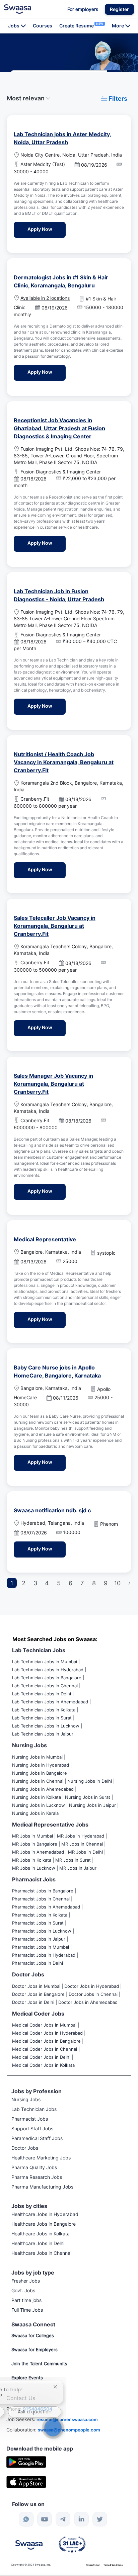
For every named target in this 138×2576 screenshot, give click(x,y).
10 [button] (117, 1583)
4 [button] (47, 1583)
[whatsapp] (26, 2519)
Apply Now (47, 229)
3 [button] (35, 1583)
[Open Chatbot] (53, 2428)
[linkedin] (81, 2519)
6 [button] (71, 1583)
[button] (119, 9)
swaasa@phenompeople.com (69, 2430)
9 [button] (106, 1583)
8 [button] (94, 1583)
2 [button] (24, 1583)
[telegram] (63, 2519)
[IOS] (26, 2481)
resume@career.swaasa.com (67, 2419)
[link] (18, 9)
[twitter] (100, 2519)
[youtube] (45, 2519)
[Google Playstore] (26, 2461)
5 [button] (59, 1583)
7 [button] (82, 1583)
